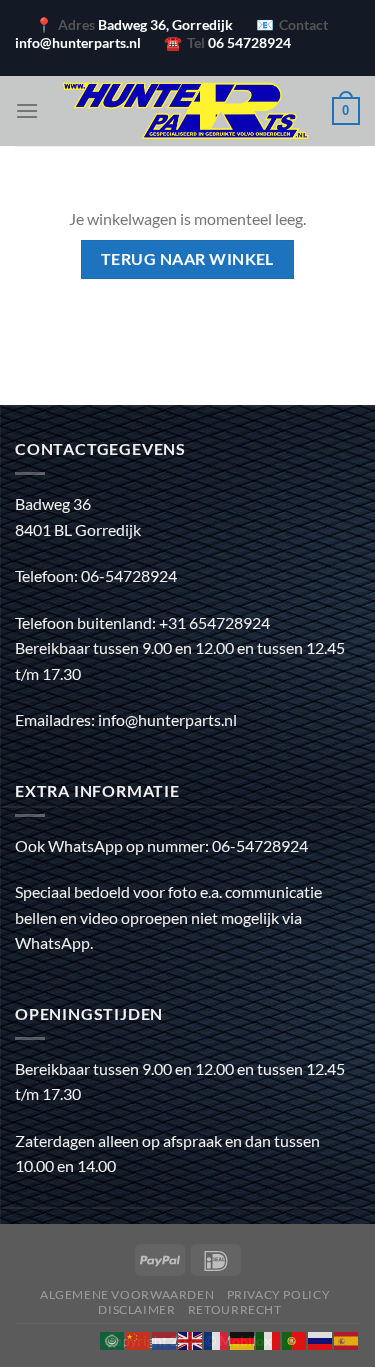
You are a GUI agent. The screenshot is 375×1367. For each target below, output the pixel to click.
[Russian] (321, 1338)
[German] (243, 1338)
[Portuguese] (295, 1338)
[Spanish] (347, 1338)
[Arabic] (113, 1338)
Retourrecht (235, 1309)
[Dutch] (165, 1338)
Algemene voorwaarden (127, 1294)
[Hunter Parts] (185, 111)
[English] (191, 1338)
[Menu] (27, 110)
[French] (217, 1338)
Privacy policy (279, 1294)
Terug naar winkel (187, 259)
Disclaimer (136, 1309)
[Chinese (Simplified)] (139, 1338)
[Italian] (269, 1338)
